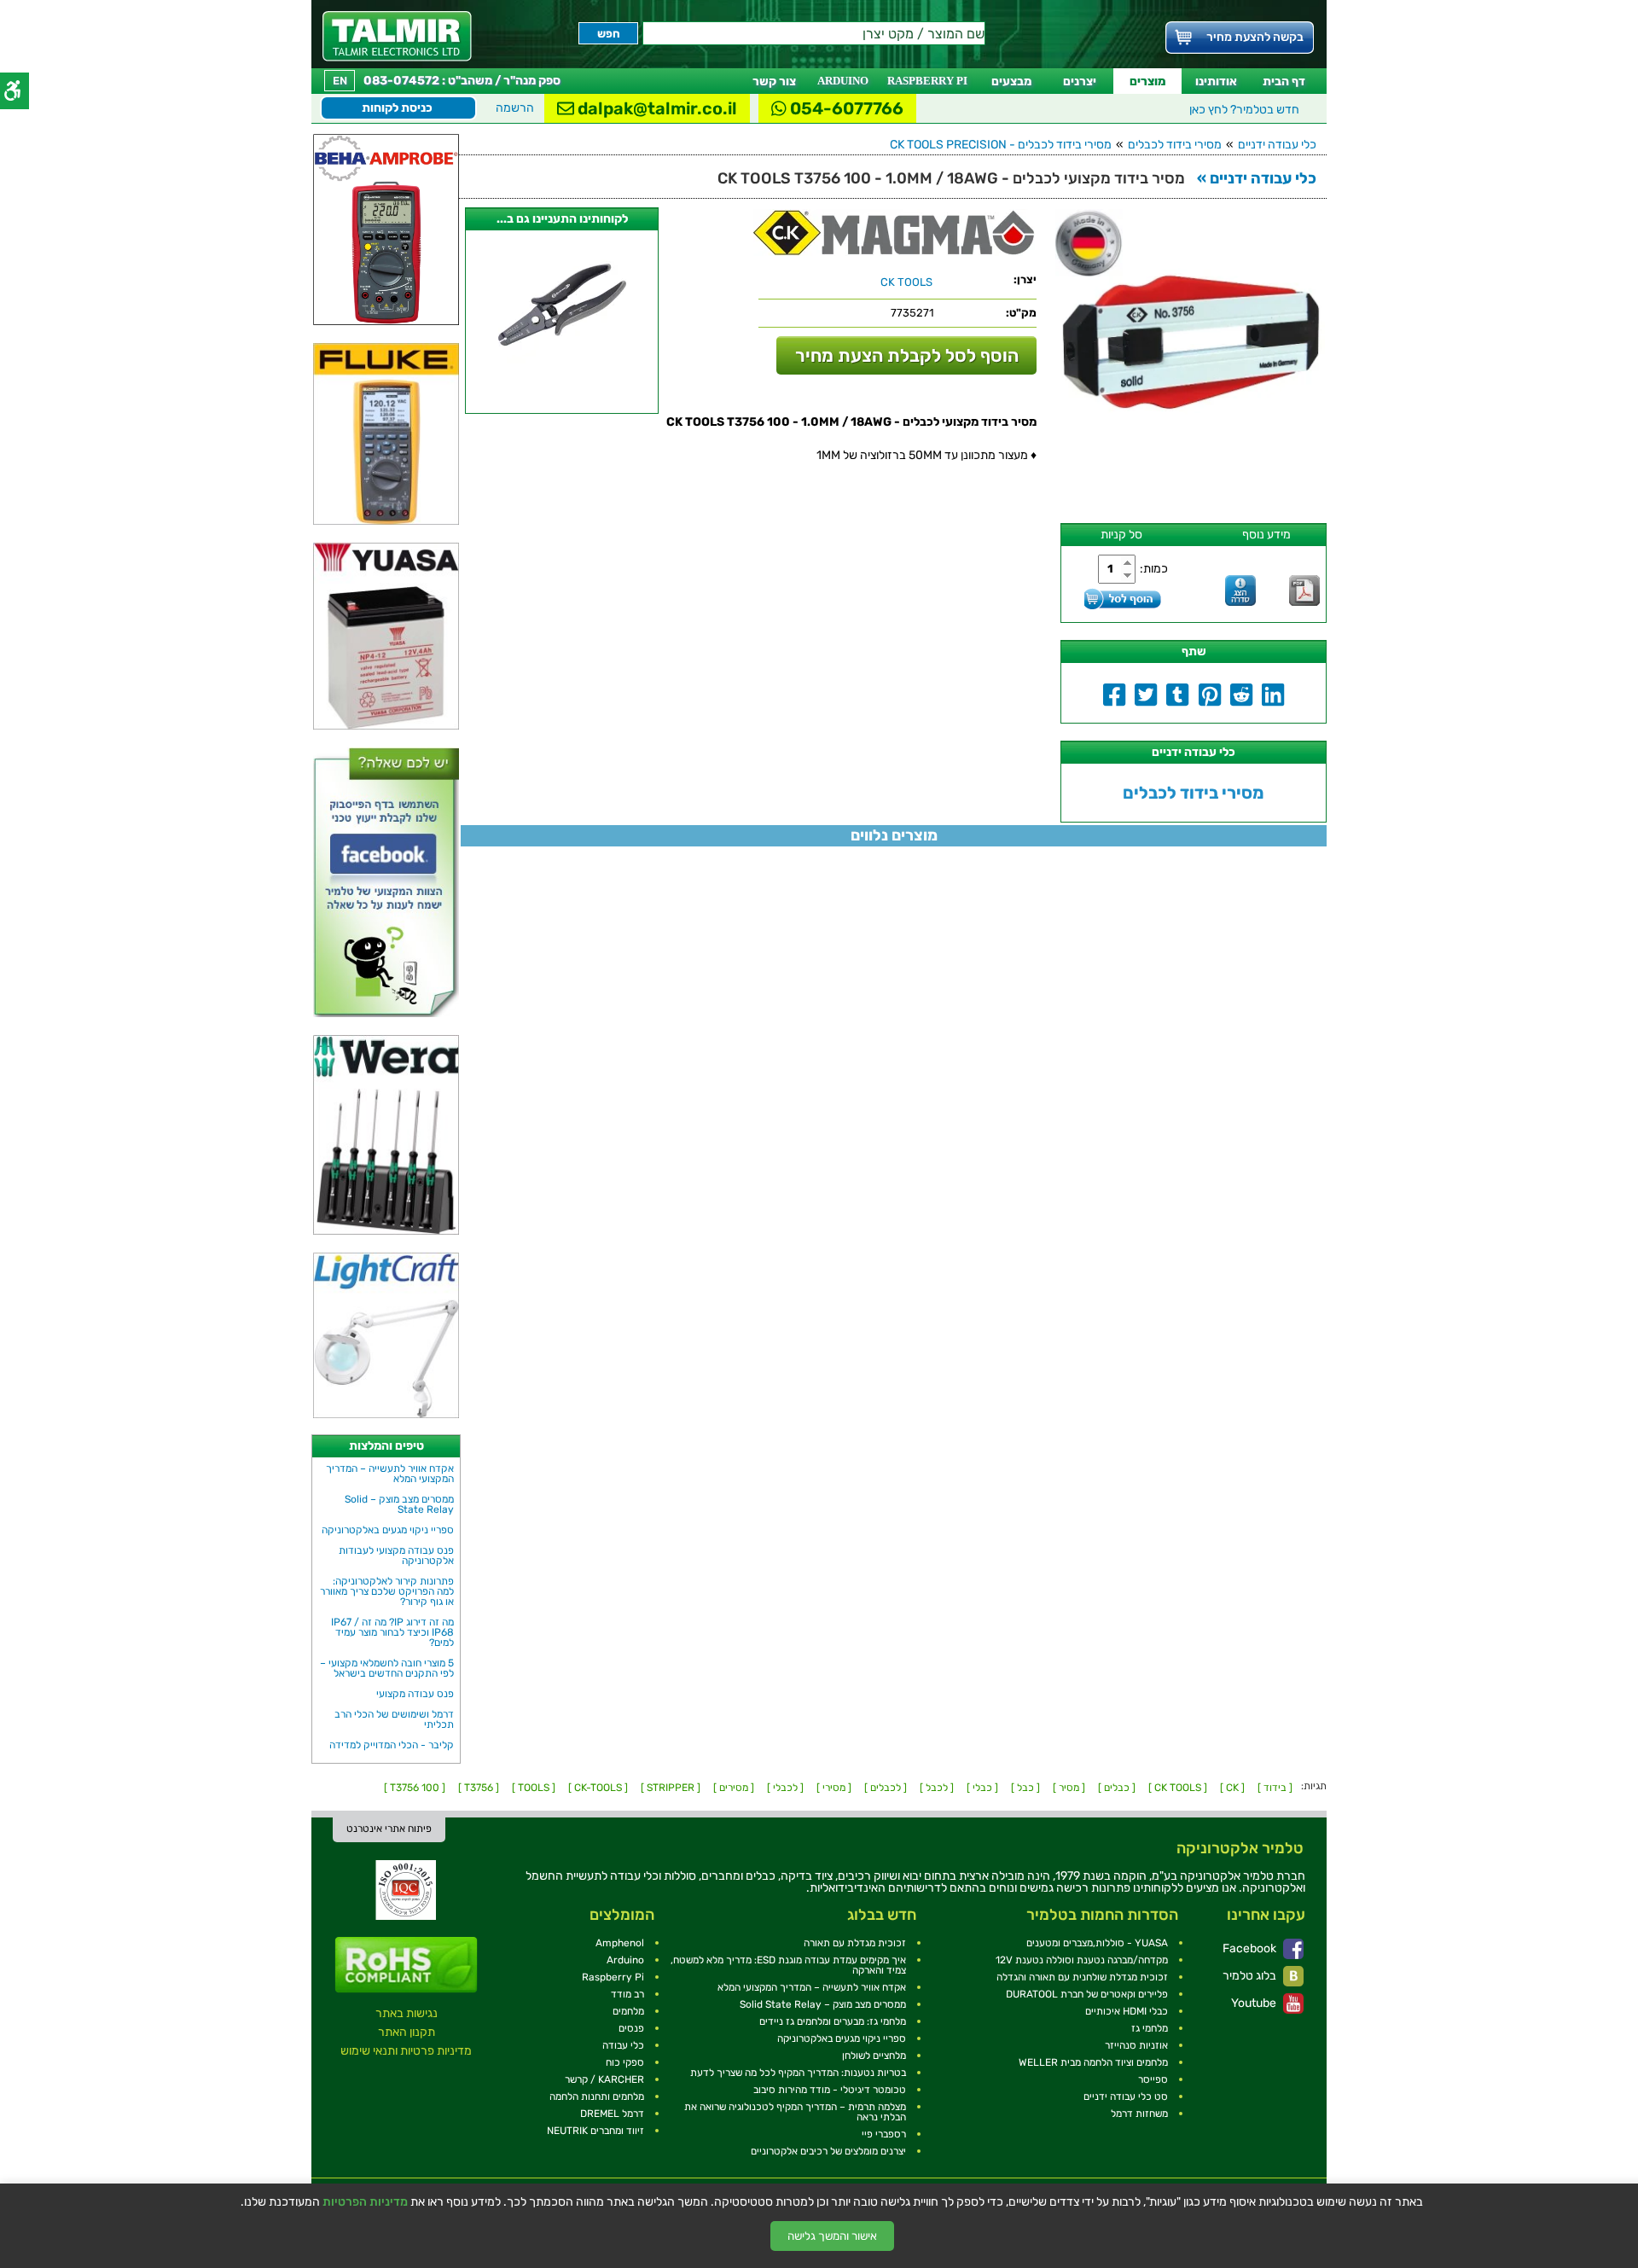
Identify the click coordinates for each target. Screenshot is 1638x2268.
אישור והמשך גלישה (832, 2236)
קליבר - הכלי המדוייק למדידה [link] (392, 1745)
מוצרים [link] (1147, 81)
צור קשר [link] (774, 81)
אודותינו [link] (1216, 81)
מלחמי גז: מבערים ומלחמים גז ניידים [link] (833, 2021)
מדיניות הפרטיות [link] (365, 2202)
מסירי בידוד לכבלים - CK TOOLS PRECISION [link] (1001, 145)
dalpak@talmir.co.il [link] (656, 108)
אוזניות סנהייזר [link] (1136, 2045)
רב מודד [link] (627, 1994)
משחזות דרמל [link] (1139, 2114)
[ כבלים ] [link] (1117, 1788)
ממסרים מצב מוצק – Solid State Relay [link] (399, 1504)
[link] (397, 36)
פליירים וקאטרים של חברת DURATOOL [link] (1087, 1994)
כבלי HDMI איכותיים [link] (1127, 2011)
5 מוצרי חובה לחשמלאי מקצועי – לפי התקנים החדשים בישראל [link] (387, 1668)
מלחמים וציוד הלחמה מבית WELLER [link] (1093, 2062)
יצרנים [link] (1080, 81)
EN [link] (340, 81)
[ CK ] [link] (1232, 1788)
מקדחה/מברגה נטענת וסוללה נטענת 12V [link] (1082, 1960)
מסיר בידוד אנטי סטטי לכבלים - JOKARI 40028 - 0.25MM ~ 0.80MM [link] (562, 400)
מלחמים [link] (628, 2011)
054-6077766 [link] (845, 108)
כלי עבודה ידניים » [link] (1257, 178)
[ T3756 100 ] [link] (415, 1788)
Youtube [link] (1255, 2003)
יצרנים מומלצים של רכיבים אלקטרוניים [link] (828, 2151)
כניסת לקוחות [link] (397, 108)
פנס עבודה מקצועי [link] (415, 1694)
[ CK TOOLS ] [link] (1178, 1788)
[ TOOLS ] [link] (534, 1788)
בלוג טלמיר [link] (1251, 1976)
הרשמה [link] (515, 108)
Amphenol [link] (620, 1943)
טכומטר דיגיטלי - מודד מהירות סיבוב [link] (830, 2090)
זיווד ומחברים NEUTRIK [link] (595, 2131)
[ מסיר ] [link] (1069, 1788)
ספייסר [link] (1153, 2079)
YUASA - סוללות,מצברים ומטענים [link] (1097, 1943)
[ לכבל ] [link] (937, 1788)
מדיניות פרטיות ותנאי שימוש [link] (406, 2051)
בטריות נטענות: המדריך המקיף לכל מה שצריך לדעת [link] (798, 2073)
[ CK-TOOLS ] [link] (598, 1788)
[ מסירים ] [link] (734, 1788)
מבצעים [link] (1011, 81)
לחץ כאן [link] (1244, 110)
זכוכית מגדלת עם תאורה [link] (855, 1943)
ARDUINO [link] (843, 81)
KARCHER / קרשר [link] (604, 2079)
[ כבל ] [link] (1025, 1788)
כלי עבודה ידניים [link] (1277, 145)
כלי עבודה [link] (623, 2045)
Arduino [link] (625, 1960)
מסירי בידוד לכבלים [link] (1175, 145)
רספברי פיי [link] (884, 2134)
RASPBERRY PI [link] (927, 81)
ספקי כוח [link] (625, 2062)
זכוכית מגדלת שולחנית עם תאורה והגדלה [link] (1082, 1977)
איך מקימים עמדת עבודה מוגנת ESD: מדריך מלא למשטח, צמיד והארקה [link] (788, 1965)
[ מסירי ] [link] (834, 1788)
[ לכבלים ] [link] (886, 1788)
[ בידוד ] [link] (1275, 1788)
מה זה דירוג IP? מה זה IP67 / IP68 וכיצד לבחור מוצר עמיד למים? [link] (392, 1632)
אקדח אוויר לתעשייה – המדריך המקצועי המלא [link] (390, 1474)
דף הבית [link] (1284, 81)
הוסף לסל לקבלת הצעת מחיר (907, 355)
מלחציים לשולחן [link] (874, 2056)
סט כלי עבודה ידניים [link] (1126, 2096)
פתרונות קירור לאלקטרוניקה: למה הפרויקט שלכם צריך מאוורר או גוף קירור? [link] (387, 1591)
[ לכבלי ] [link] (785, 1788)
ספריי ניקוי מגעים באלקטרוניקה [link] (388, 1530)
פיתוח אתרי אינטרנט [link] (389, 1829)
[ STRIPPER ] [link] (671, 1788)
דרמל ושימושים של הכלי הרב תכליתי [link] (394, 1719)
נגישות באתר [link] (407, 2013)
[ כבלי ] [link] (982, 1788)
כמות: (1154, 569)
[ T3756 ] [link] (479, 1788)
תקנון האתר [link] (407, 2032)
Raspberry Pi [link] (613, 1977)
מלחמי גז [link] (1150, 2028)
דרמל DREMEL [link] (612, 2114)
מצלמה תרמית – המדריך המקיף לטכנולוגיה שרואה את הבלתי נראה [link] (795, 2112)
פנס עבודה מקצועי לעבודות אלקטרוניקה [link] (396, 1556)
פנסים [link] (631, 2028)
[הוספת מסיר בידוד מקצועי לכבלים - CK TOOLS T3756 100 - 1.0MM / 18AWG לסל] (1123, 599)
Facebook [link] (1251, 1948)
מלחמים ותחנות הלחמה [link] (597, 2096)
